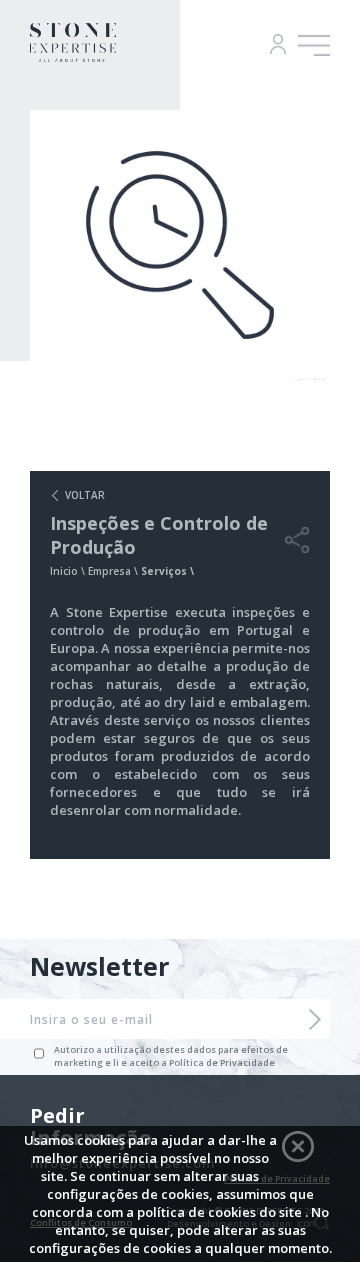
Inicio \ (69, 571)
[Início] (73, 56)
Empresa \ (114, 571)
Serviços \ (167, 571)
